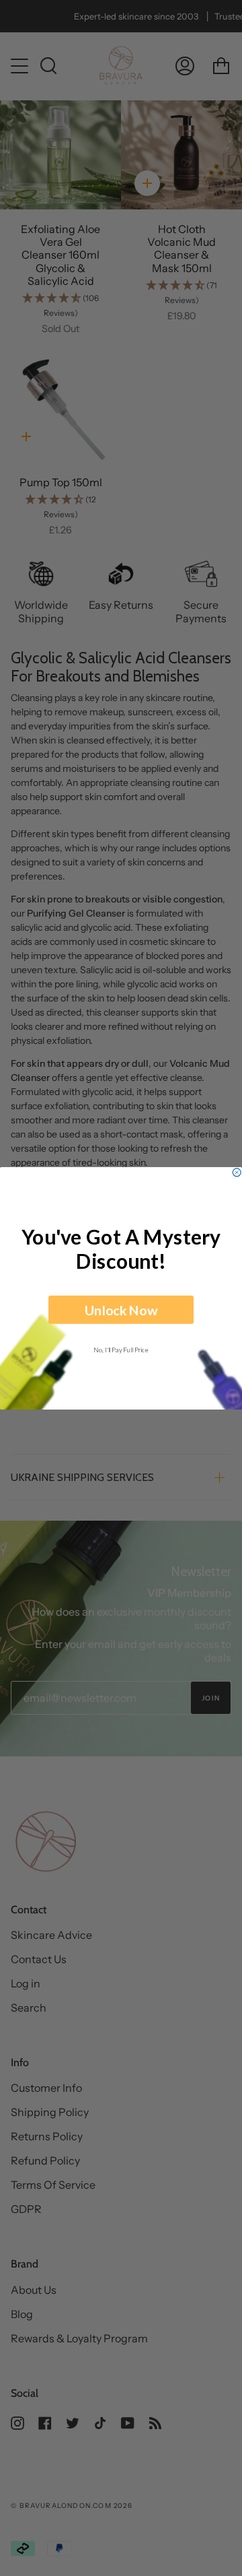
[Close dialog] (237, 1172)
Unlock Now (121, 1309)
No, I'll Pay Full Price (121, 1349)
